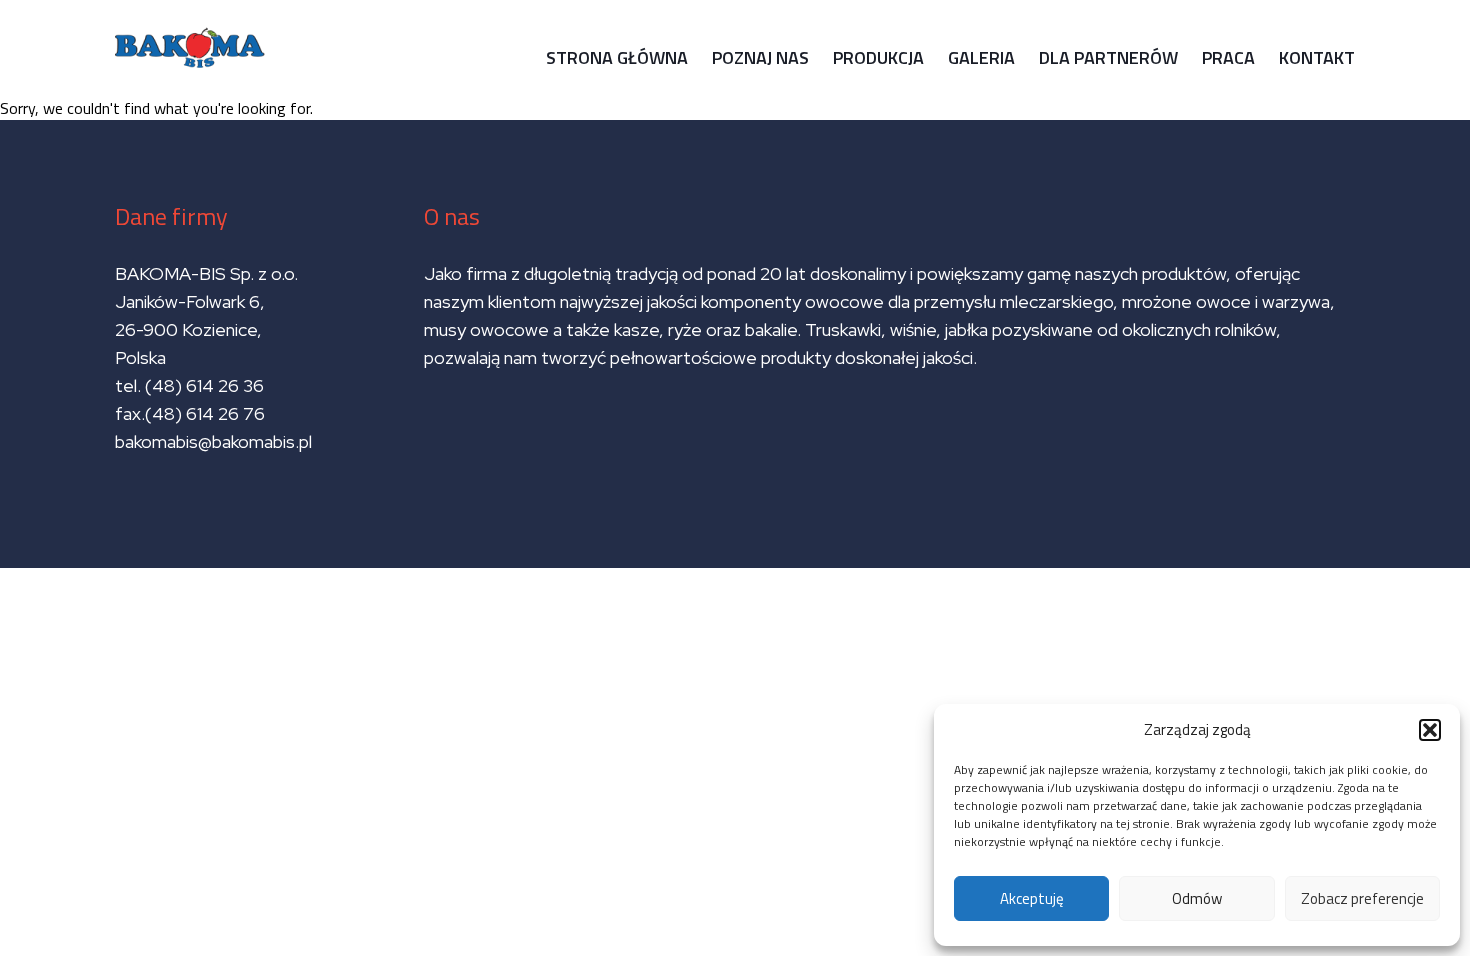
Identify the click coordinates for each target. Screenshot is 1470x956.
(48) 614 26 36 (204, 385)
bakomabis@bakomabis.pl (213, 441)
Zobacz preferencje (1362, 898)
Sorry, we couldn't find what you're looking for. (718, 306)
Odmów (1197, 898)
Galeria (981, 57)
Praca (1228, 57)
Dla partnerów (1108, 57)
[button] (1430, 730)
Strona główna (617, 57)
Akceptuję (1032, 898)
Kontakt (1317, 57)
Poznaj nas (760, 57)
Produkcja (878, 57)
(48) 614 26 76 (207, 413)
